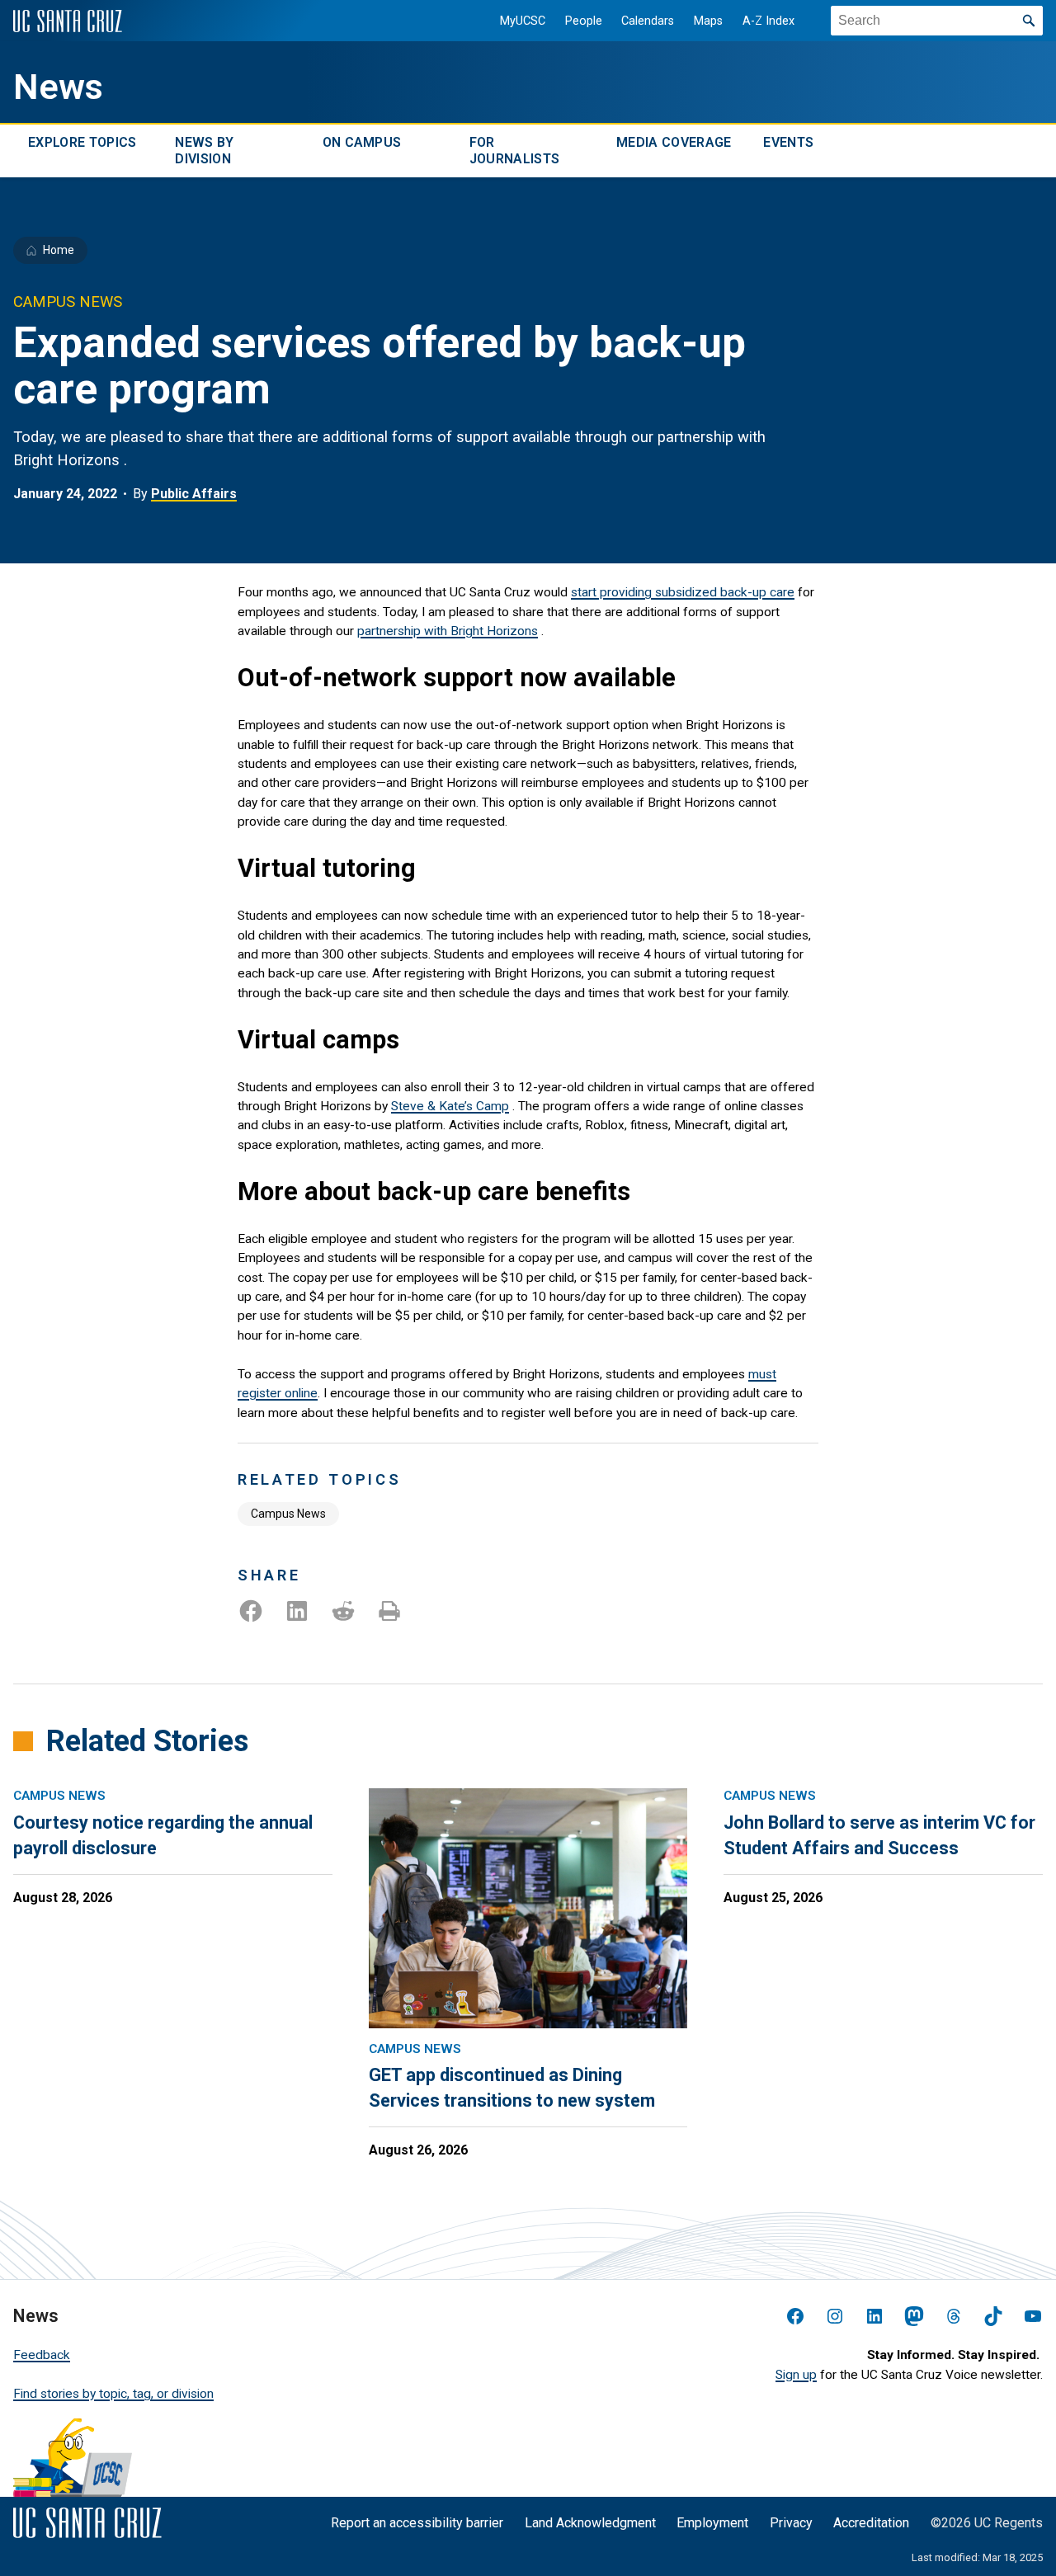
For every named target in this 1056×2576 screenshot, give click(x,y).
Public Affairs (194, 494)
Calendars (648, 21)
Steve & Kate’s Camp (450, 1106)
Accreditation (871, 2523)
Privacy (791, 2523)
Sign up (796, 2375)
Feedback (42, 2355)
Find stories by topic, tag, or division (113, 2394)
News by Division (204, 151)
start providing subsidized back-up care (683, 592)
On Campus (362, 142)
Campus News (288, 1514)
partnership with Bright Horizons (448, 631)
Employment (712, 2523)
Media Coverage (674, 142)
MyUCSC (523, 21)
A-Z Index (768, 21)
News (58, 87)
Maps (708, 21)
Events (788, 142)
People (584, 21)
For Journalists (515, 151)
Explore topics (82, 142)
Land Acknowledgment (590, 2523)
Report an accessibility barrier (417, 2523)
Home (59, 250)
